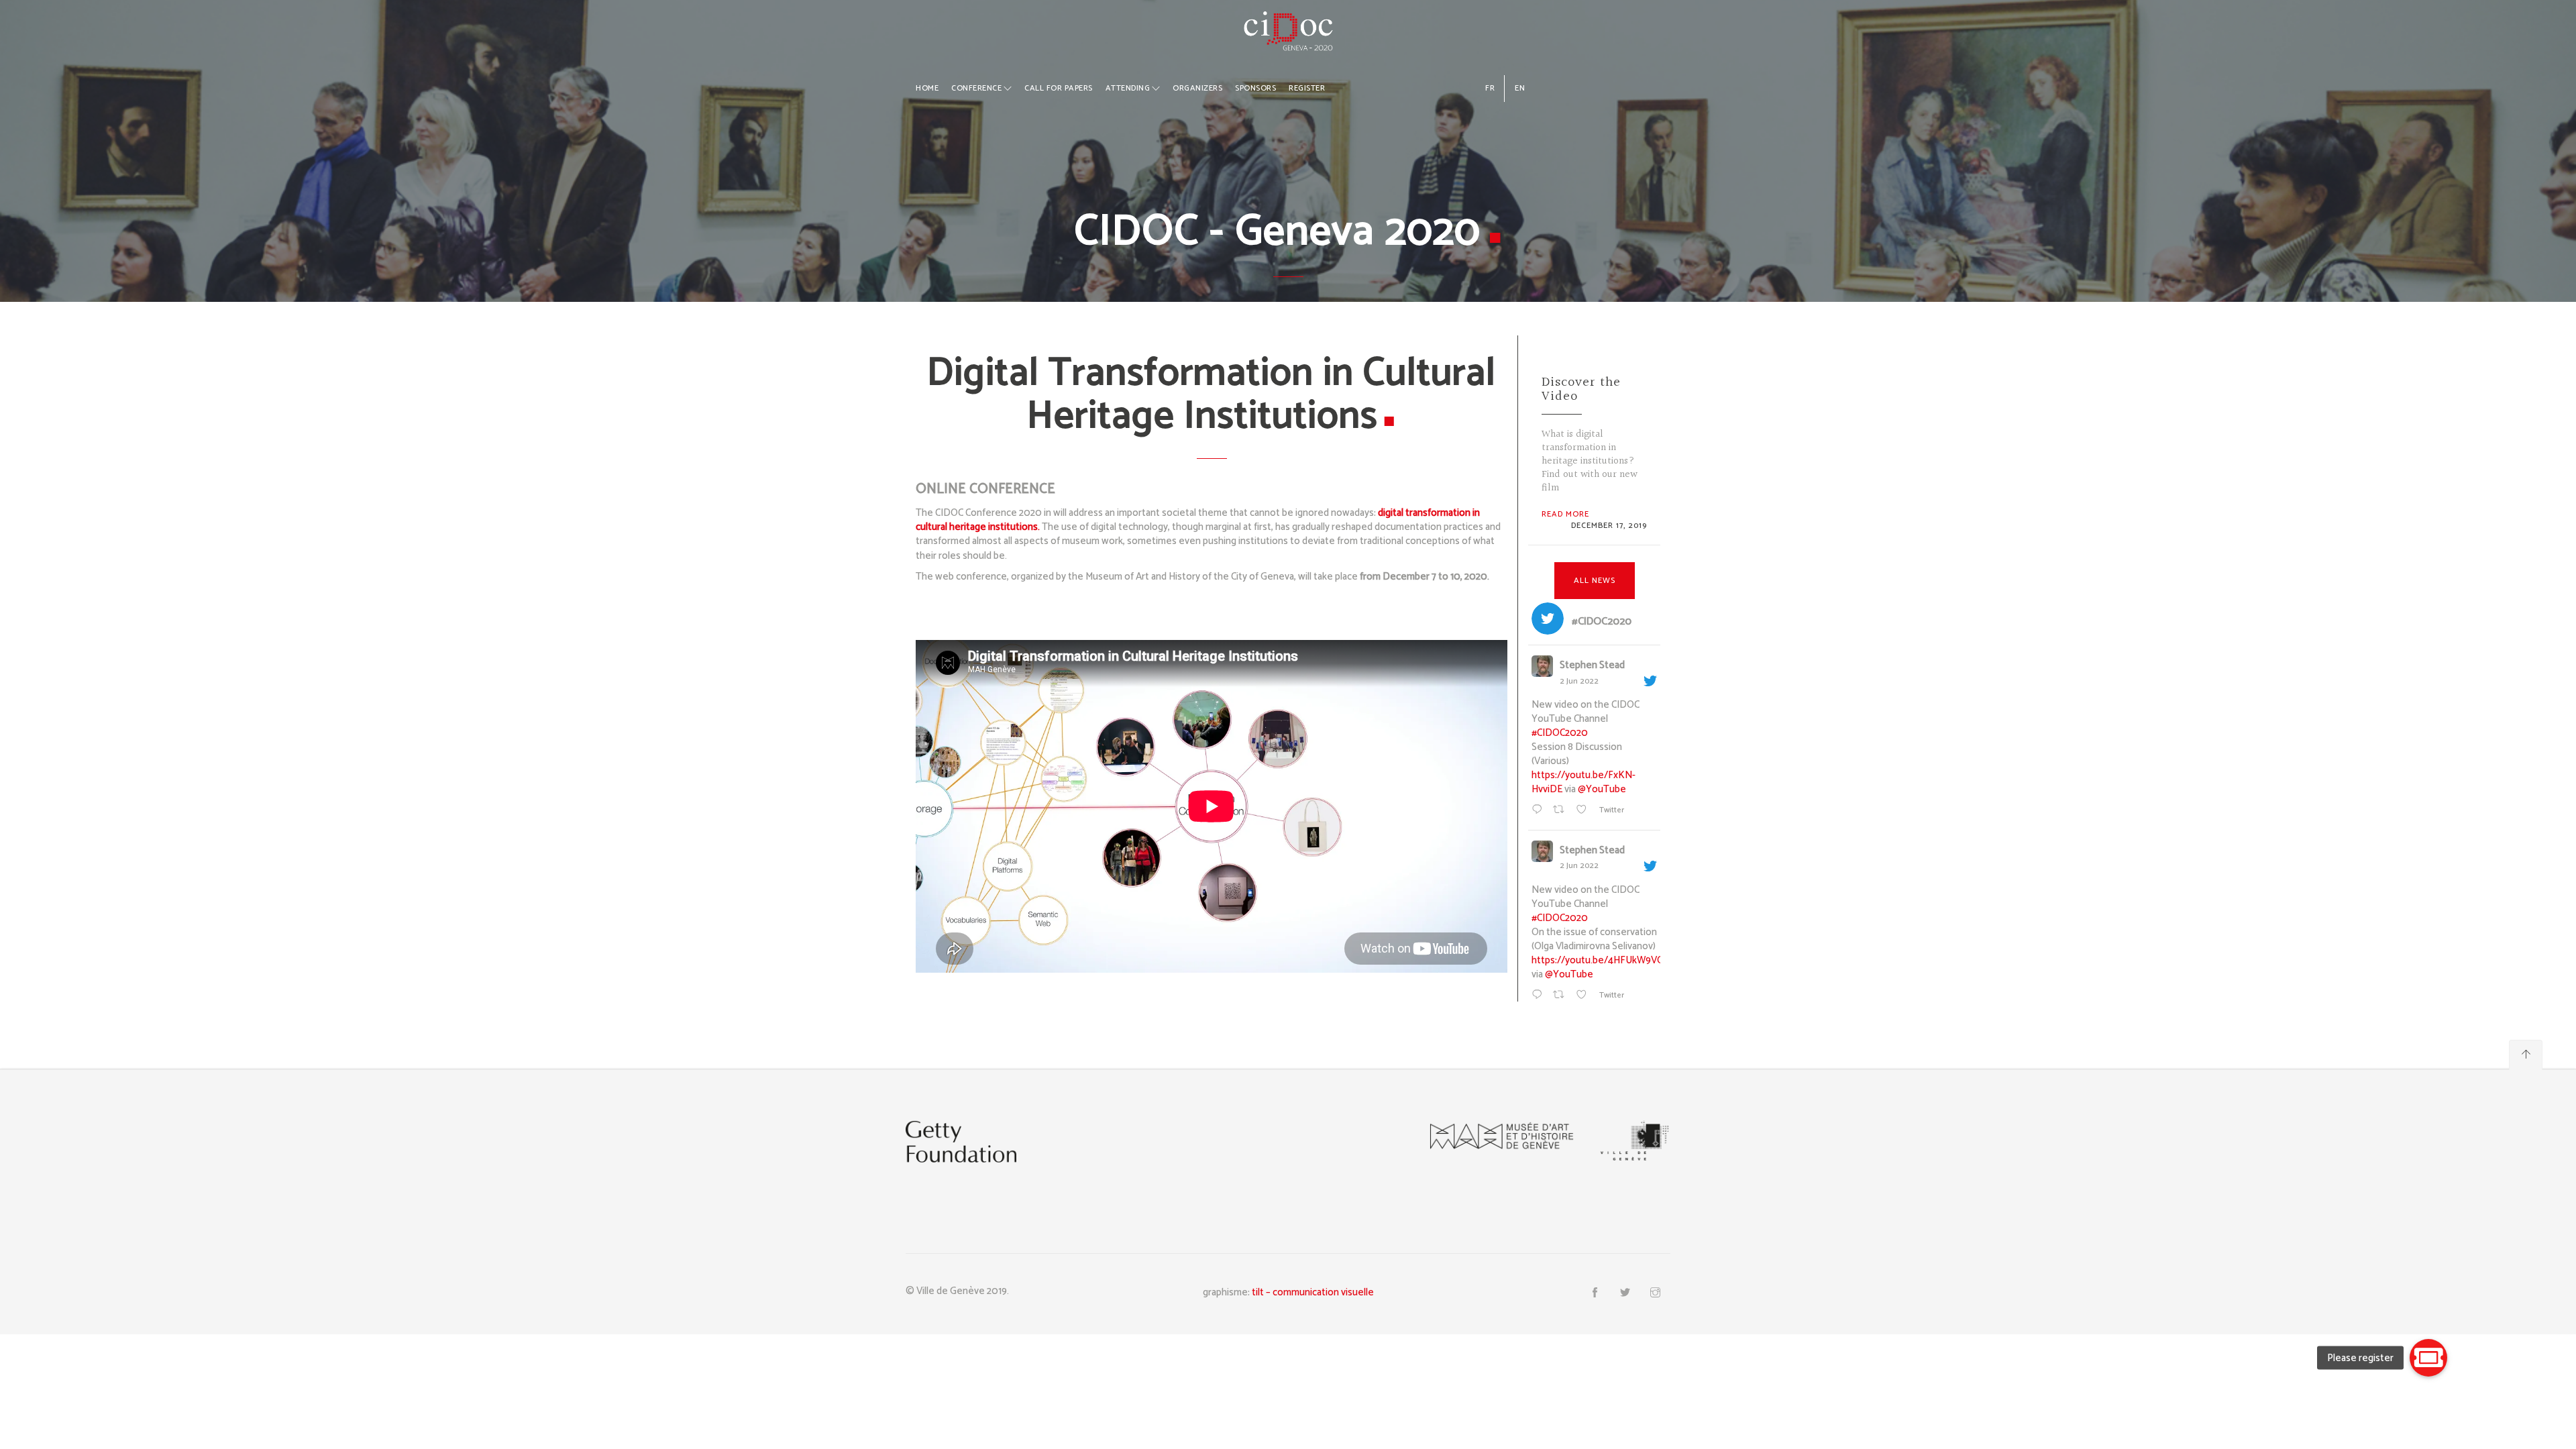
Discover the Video (1581, 389)
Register (1307, 88)
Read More (1565, 514)
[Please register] (2428, 1358)
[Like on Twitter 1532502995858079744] (1584, 811)
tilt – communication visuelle (1313, 1292)
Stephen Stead (1592, 666)
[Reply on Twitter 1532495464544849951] (1539, 996)
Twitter (1611, 810)
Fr (1490, 88)
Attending (1128, 88)
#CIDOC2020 (1560, 733)
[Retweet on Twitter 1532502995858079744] (1561, 811)
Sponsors (1255, 88)
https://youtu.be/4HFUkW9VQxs (1603, 960)
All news (1595, 581)
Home (927, 88)
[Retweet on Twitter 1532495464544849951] (1561, 996)
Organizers (1197, 88)
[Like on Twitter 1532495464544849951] (1584, 996)
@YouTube (1602, 789)
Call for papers (1059, 88)
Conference (976, 88)
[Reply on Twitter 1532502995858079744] (1539, 811)
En (1520, 88)
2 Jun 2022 (1579, 681)
